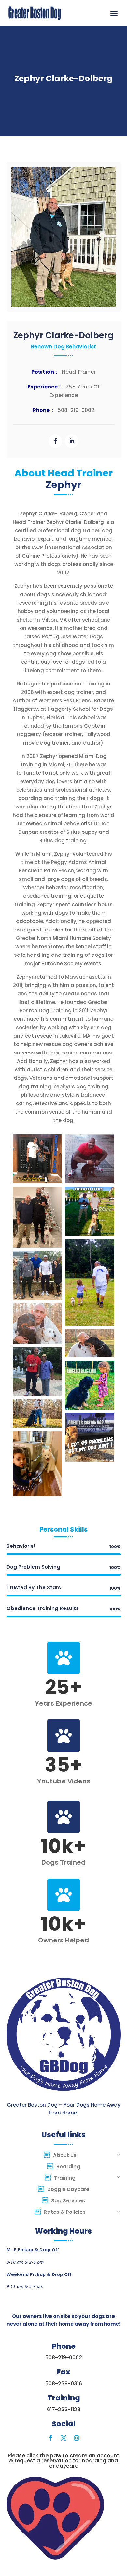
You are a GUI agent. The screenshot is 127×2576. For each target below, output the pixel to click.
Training (65, 2178)
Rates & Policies (65, 2212)
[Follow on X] (63, 2438)
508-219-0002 (64, 2357)
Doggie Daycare (68, 2189)
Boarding (68, 2167)
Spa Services (68, 2201)
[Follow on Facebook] (55, 441)
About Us (65, 2155)
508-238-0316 (64, 2383)
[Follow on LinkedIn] (72, 441)
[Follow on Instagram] (77, 2438)
